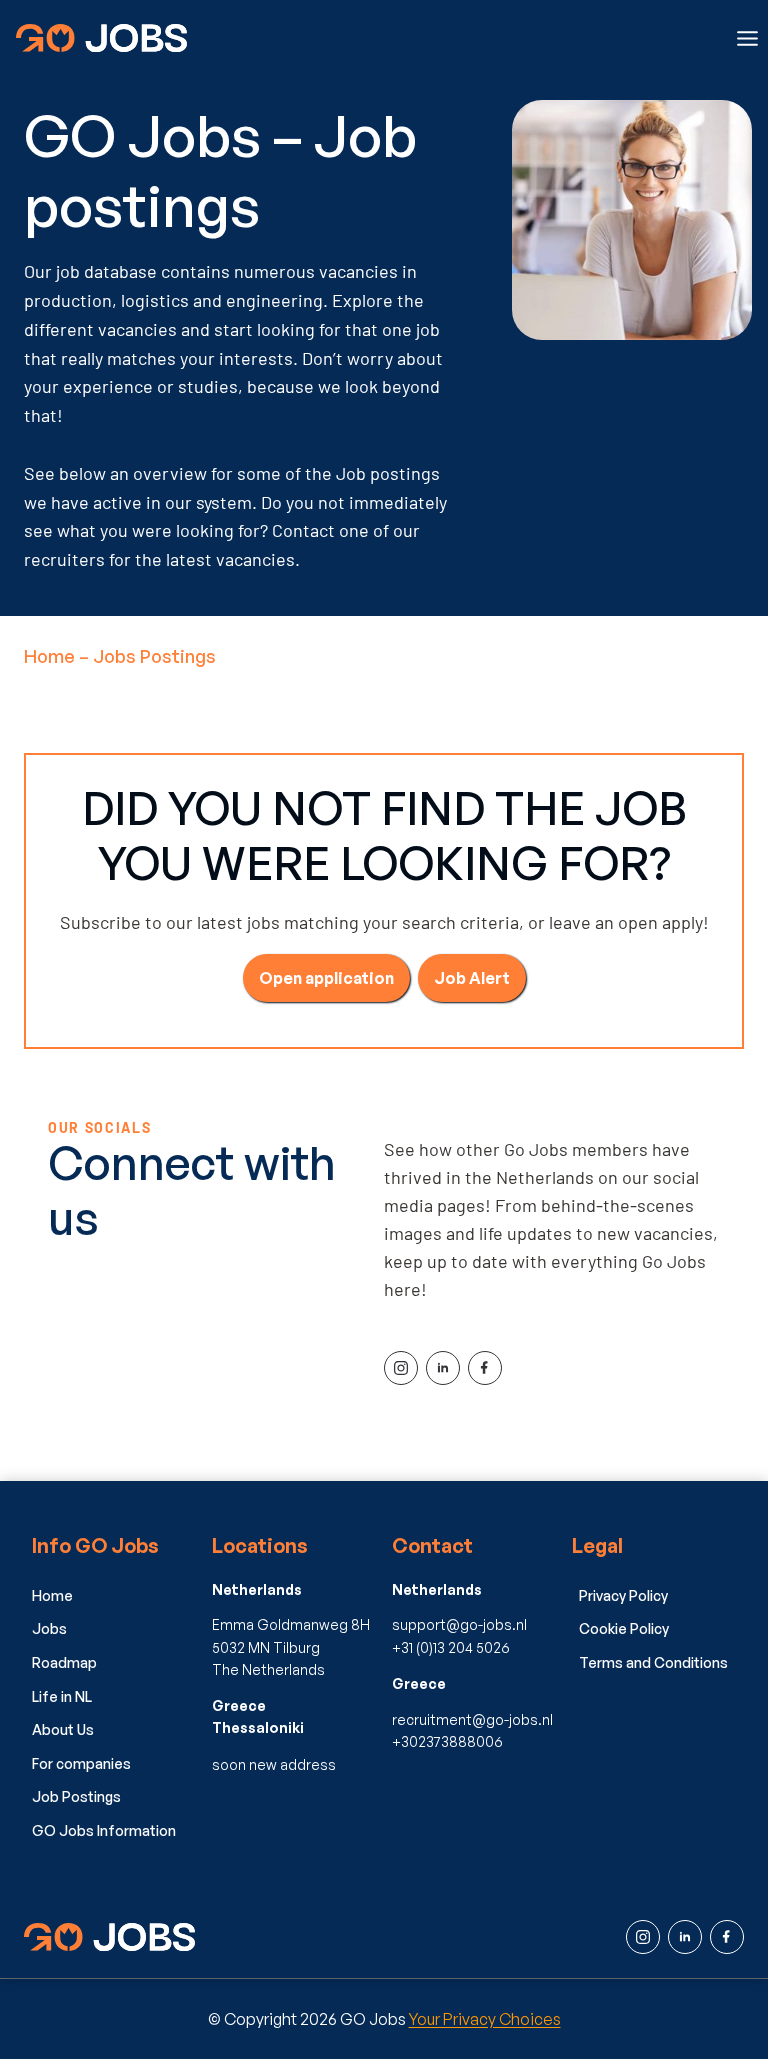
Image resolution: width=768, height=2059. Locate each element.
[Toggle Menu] (747, 38)
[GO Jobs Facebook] (727, 1937)
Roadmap (64, 1662)
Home (49, 656)
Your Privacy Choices (485, 2019)
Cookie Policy (624, 1628)
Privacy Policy (623, 1595)
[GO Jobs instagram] (643, 1937)
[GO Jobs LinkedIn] (685, 1937)
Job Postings (76, 1796)
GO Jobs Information (104, 1830)
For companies (81, 1763)
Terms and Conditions (653, 1662)
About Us (63, 1729)
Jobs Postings (154, 656)
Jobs (49, 1628)
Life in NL (62, 1696)
